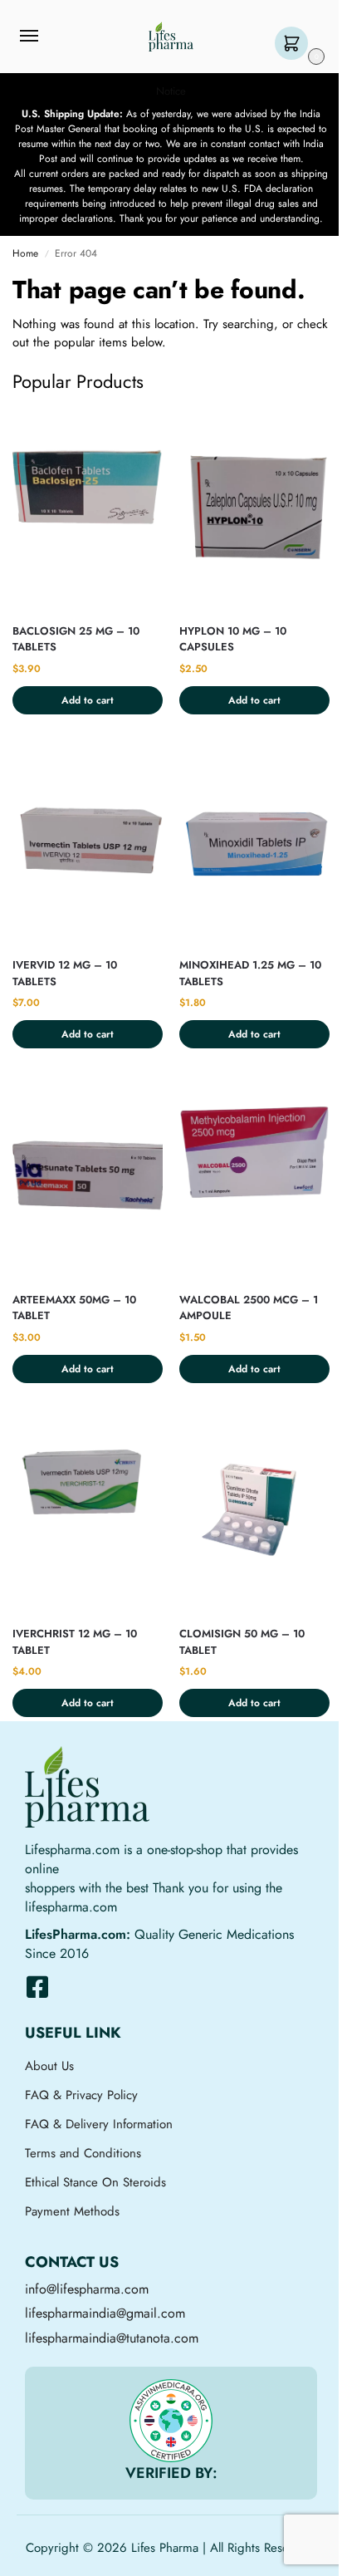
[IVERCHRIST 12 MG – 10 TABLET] (88, 1512)
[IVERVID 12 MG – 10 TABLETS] (88, 844)
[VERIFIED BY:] (171, 2421)
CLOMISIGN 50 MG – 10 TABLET (242, 1642)
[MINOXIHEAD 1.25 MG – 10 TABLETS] (254, 844)
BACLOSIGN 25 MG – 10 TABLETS (76, 639)
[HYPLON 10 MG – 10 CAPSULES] (254, 509)
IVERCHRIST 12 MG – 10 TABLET (75, 1642)
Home (25, 253)
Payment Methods (72, 2211)
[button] (295, 44)
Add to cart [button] (88, 700)
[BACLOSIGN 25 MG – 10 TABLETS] (88, 509)
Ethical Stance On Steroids (95, 2182)
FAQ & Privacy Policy (81, 2095)
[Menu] (45, 37)
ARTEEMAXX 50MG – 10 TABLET (74, 1308)
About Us (49, 2066)
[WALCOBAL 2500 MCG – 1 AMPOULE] (254, 1178)
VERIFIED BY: (171, 2473)
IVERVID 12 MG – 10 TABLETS (65, 973)
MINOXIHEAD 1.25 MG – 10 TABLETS (250, 973)
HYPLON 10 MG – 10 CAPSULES (233, 639)
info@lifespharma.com (87, 2289)
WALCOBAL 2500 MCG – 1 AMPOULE (249, 1308)
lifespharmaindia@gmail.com (105, 2313)
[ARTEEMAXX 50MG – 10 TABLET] (88, 1178)
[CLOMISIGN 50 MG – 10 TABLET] (254, 1512)
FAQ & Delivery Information (99, 2124)
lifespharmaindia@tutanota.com (112, 2338)
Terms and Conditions (83, 2153)
